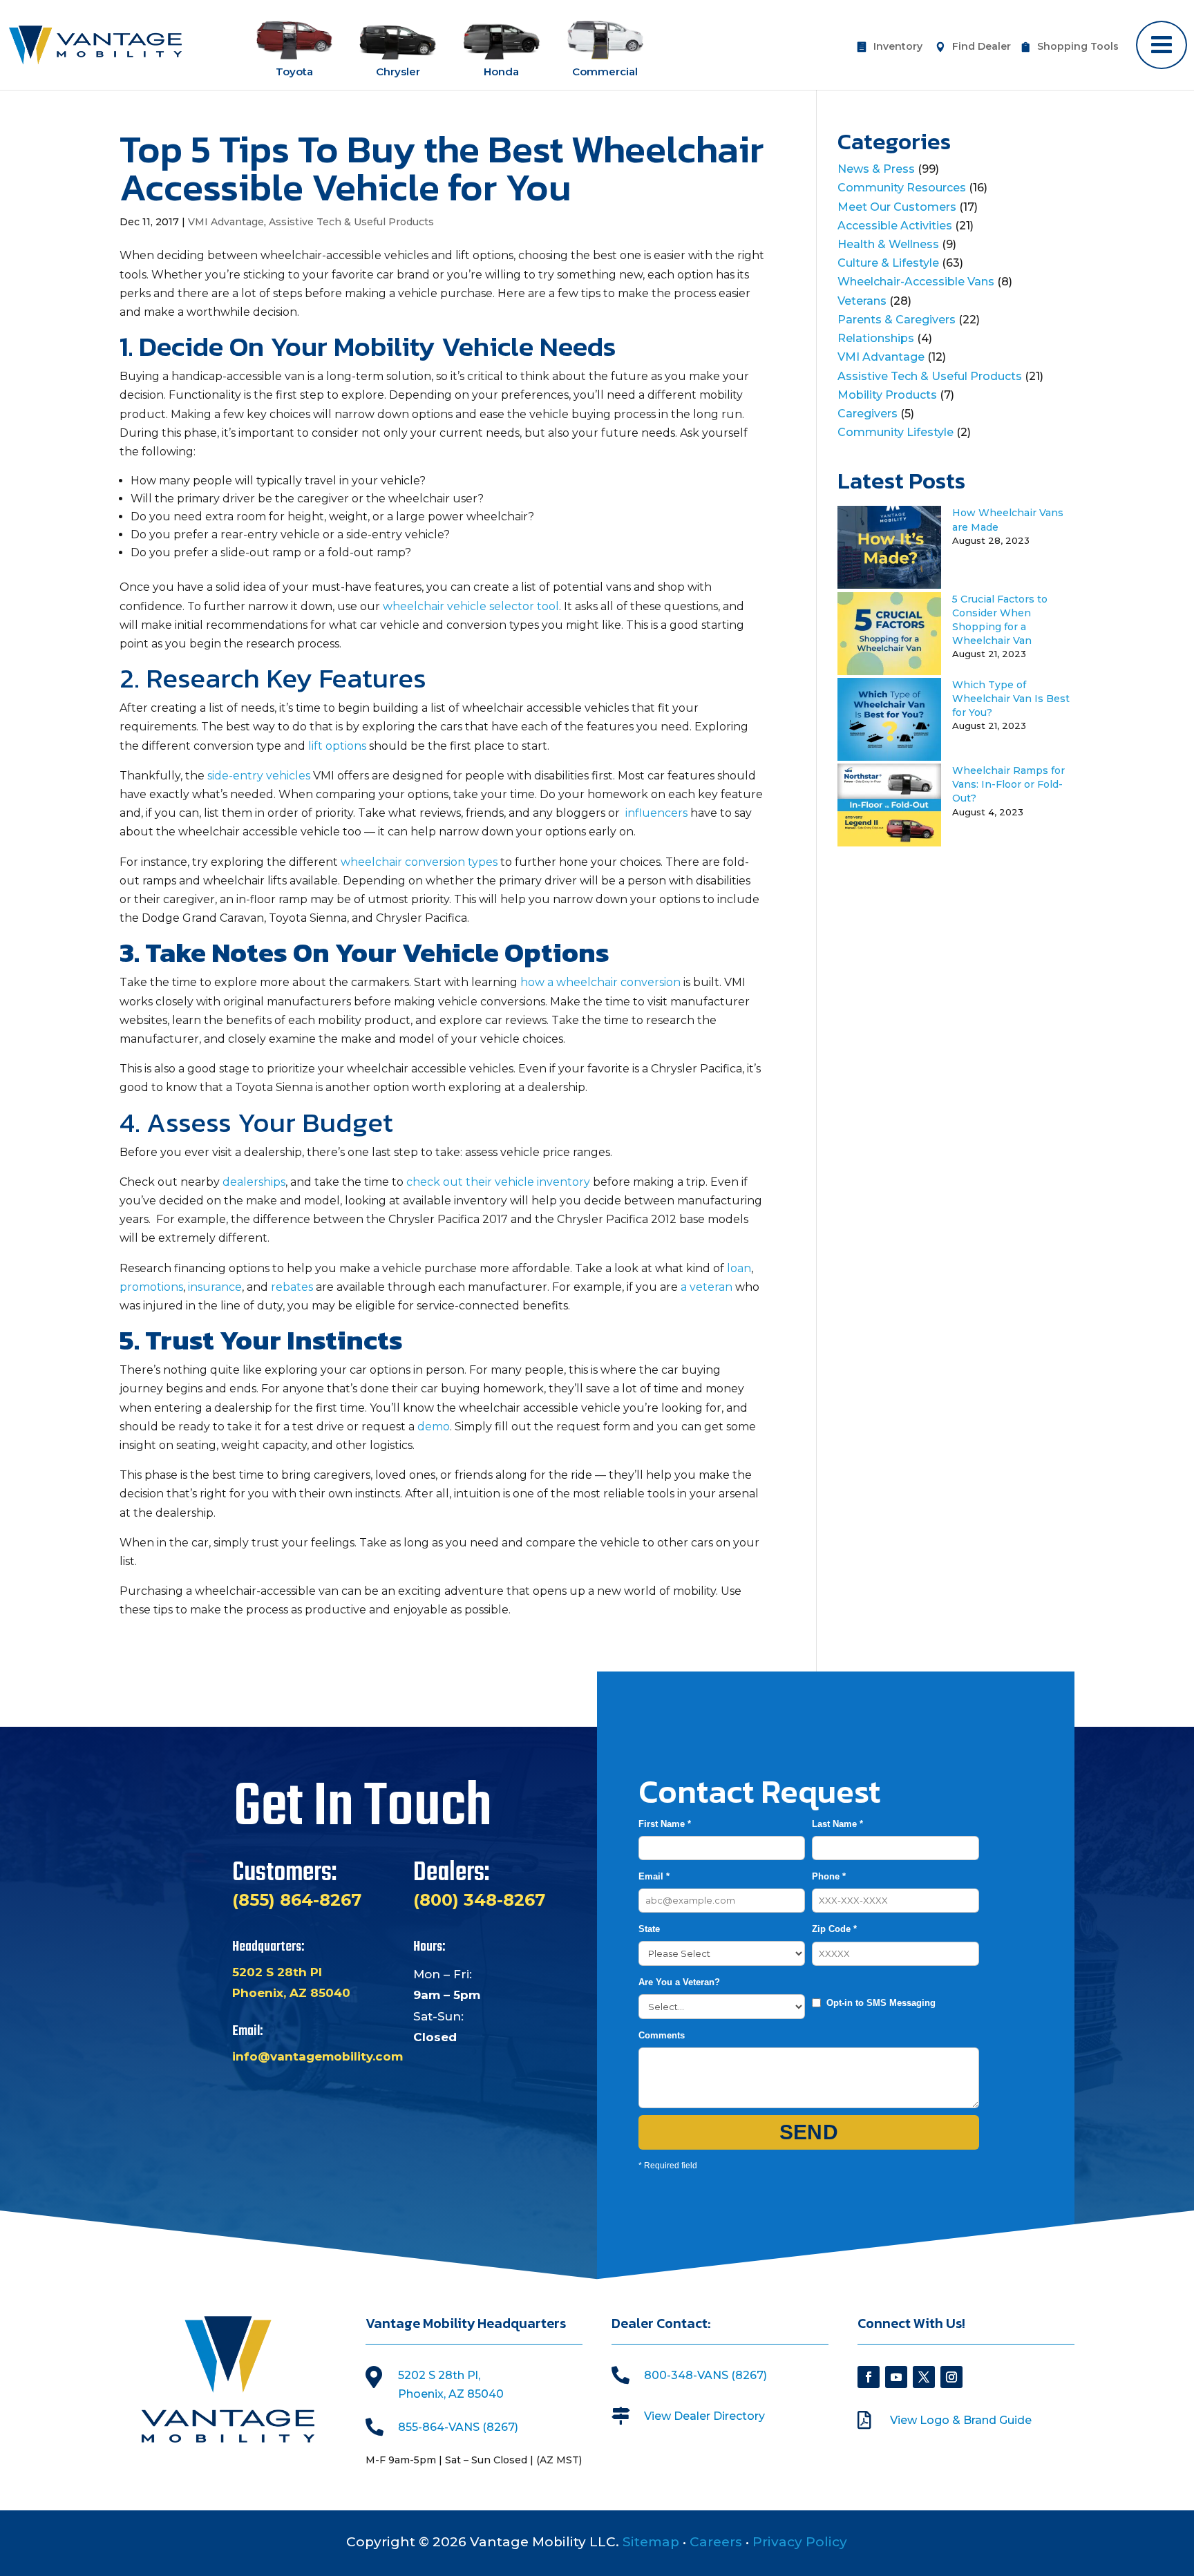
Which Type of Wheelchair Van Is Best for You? (1011, 699)
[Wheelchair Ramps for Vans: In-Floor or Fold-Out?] (889, 843)
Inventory (898, 47)
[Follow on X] (924, 2377)
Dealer (982, 47)
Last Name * (837, 1824)
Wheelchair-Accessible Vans (916, 282)
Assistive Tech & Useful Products (351, 222)
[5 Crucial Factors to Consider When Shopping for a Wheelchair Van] (889, 671)
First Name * (665, 1824)
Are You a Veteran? (679, 1982)
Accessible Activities (895, 226)
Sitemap (651, 2542)
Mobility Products (887, 395)
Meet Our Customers (897, 207)
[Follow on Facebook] (869, 2377)
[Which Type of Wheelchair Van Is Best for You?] (889, 757)
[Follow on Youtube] (896, 2377)
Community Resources (902, 188)
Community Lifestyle (895, 432)
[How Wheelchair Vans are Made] (889, 585)
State (649, 1929)
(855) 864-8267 (297, 1900)
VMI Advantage (226, 222)
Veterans (862, 301)
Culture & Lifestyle (888, 263)
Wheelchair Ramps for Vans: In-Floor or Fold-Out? (1008, 784)
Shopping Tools (1078, 47)
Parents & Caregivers (897, 320)
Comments (662, 2035)
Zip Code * (834, 1929)
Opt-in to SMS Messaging (881, 2003)
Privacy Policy (800, 2542)
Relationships (876, 338)
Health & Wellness (888, 244)
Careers (716, 2542)
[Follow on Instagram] (951, 2377)
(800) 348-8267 (479, 1900)
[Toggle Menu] (1162, 45)
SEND (809, 2132)
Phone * (829, 1876)
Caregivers (868, 414)
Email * (654, 1876)
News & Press (876, 169)
